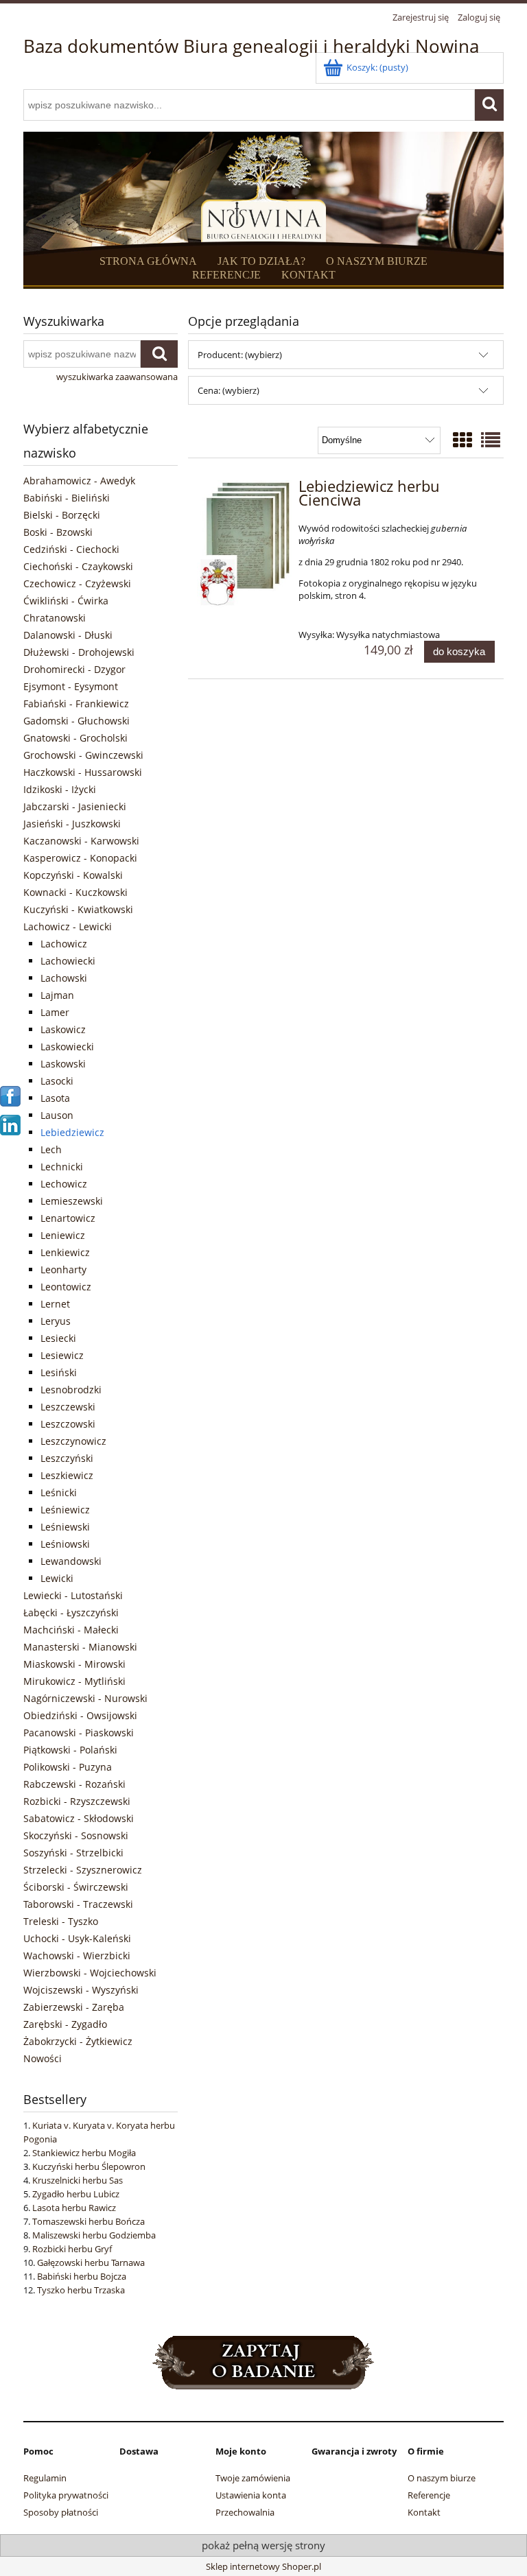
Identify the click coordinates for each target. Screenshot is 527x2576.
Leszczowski (68, 1424)
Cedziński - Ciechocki (71, 549)
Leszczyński (67, 1458)
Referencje (429, 2495)
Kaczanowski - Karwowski (81, 841)
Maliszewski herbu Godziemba (94, 2235)
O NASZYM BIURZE (377, 261)
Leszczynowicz (73, 1441)
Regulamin (45, 2478)
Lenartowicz (68, 1218)
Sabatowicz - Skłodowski (79, 1818)
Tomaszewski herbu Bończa (89, 2221)
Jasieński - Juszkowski (72, 824)
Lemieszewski (72, 1201)
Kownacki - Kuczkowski (75, 892)
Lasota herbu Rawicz (74, 2208)
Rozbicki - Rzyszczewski (77, 1801)
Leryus (56, 1321)
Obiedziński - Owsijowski (80, 1715)
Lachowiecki (68, 961)
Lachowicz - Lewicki (68, 926)
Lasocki (57, 1081)
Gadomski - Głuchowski (77, 721)
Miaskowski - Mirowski (74, 1664)
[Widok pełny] (491, 440)
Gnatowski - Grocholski (75, 738)
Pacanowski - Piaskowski (79, 1733)
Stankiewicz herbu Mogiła (84, 2153)
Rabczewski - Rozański (74, 1784)
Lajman (57, 995)
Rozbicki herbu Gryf (72, 2249)
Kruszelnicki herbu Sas (78, 2180)
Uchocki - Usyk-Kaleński (77, 1938)
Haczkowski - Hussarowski (83, 772)
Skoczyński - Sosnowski (76, 1835)
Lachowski (64, 978)
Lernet (55, 1304)
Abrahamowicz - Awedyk (79, 481)
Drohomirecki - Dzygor (74, 669)
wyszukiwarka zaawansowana (117, 377)
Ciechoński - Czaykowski (78, 566)
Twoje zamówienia (253, 2478)
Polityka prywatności (66, 2495)
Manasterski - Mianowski (80, 1647)
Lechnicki (62, 1167)
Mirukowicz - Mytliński (74, 1681)
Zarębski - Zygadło (65, 2024)
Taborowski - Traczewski (78, 1904)
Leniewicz (63, 1235)
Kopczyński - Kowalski (73, 875)
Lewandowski (71, 1561)
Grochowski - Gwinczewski (83, 755)
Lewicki (57, 1578)
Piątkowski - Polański (70, 1750)
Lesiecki (58, 1338)
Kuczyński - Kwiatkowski (78, 909)
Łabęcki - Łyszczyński (71, 1612)
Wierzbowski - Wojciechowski (90, 1973)
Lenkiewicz (65, 1252)
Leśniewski (65, 1527)
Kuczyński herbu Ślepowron (89, 2166)
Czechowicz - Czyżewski (77, 583)
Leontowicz (66, 1287)
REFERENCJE (226, 275)
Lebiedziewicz (72, 1132)
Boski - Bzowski (58, 532)
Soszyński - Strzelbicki (73, 1853)
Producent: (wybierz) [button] (240, 355)
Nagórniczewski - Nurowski (85, 1698)
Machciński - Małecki (71, 1630)
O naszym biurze (442, 2478)
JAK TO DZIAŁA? (261, 261)
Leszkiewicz (67, 1475)
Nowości (43, 2058)
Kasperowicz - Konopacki (80, 858)
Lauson (57, 1115)
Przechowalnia (245, 2512)
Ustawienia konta (251, 2495)
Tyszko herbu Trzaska (81, 2290)
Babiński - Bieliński (67, 498)
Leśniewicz (65, 1510)
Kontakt (424, 2512)
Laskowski (63, 1064)
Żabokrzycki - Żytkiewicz (78, 2041)
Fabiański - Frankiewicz (76, 704)
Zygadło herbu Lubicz (76, 2194)
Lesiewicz (62, 1355)
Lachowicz (64, 944)
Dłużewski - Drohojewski (79, 652)
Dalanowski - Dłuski (68, 635)
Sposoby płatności (61, 2512)
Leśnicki (59, 1492)
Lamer (55, 1012)
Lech (51, 1149)
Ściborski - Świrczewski (76, 1887)
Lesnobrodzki (71, 1390)
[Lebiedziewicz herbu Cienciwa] (245, 545)
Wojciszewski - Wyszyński (81, 1990)
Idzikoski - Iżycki (60, 789)
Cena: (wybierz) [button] (229, 390)
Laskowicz (63, 1029)
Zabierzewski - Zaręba (74, 2007)
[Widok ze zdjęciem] (462, 440)
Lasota (55, 1098)
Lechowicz (64, 1184)
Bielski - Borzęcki (62, 515)
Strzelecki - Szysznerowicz (83, 1870)
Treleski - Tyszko (61, 1921)
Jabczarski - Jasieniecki (75, 806)
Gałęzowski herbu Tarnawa (91, 2262)
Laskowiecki (67, 1047)
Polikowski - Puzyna (68, 1767)
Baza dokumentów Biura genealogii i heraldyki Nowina (251, 46)
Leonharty (63, 1269)
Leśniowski (65, 1544)
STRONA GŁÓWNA (148, 261)
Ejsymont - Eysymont (71, 686)
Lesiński (59, 1372)
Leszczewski (68, 1407)
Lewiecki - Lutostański (73, 1595)
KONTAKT (308, 275)
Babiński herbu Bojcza (82, 2276)
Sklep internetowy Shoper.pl (263, 2566)
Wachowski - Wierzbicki (77, 1955)
